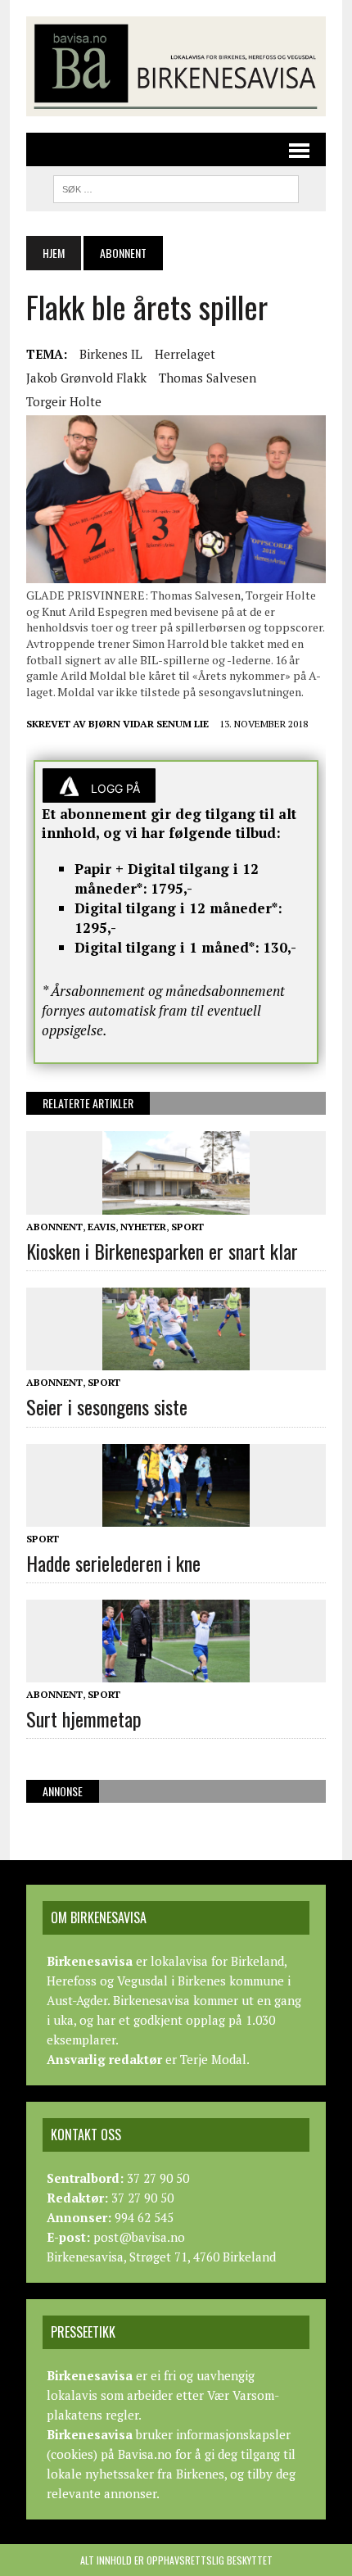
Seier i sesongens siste (107, 1406)
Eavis (102, 1227)
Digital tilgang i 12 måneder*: (178, 908)
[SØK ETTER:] (176, 187)
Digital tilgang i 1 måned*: (167, 947)
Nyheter (143, 1227)
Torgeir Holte (64, 401)
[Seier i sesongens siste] (176, 1360)
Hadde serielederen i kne (113, 1563)
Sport (187, 1227)
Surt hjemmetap (84, 1718)
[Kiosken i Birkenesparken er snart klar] (176, 1203)
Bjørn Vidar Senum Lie (149, 724)
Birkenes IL (111, 354)
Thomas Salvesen (208, 378)
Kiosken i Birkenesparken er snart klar (162, 1251)
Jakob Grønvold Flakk (86, 378)
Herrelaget (185, 354)
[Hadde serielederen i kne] (176, 1515)
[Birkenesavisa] (176, 66)
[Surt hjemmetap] (176, 1671)
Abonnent (54, 1227)
